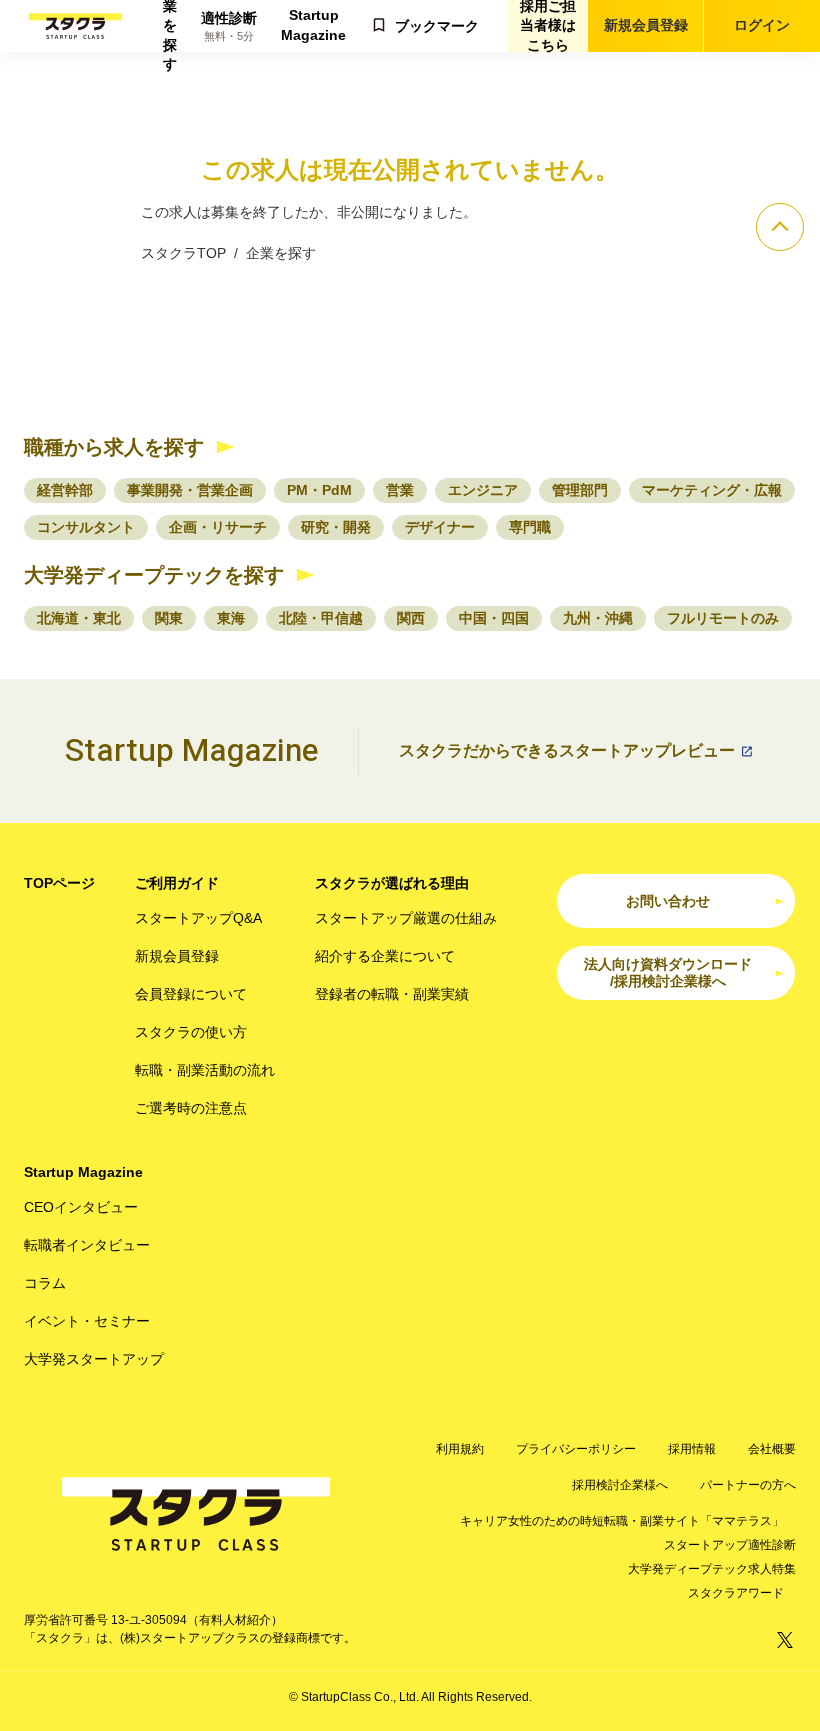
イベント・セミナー (87, 1321)
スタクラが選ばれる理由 (392, 883)
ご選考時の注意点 (191, 1108)
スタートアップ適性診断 (730, 1545)
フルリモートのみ (723, 618)
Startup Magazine (313, 25)
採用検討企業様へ (620, 1485)
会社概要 (772, 1449)
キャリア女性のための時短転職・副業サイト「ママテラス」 (622, 1521)
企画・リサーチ (218, 527)
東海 (231, 618)
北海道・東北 (79, 618)
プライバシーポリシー (576, 1449)
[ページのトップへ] (780, 227)
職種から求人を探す (114, 447)
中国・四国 (494, 618)
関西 (411, 618)
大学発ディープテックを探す (154, 575)
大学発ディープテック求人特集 (712, 1569)
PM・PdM (319, 490)
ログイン (762, 25)
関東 (169, 618)
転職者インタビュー (87, 1245)
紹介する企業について (385, 956)
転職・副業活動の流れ (205, 1070)
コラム (45, 1283)
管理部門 (580, 490)
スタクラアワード (736, 1593)
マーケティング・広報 (712, 490)
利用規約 (460, 1449)
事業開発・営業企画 (190, 490)
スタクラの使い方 (191, 1032)
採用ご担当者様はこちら (548, 26)
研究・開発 (336, 527)
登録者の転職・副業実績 (392, 994)
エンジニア (483, 490)
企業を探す (170, 26)
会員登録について (191, 994)
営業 (400, 490)
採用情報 (692, 1449)
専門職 (530, 527)
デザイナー (440, 527)
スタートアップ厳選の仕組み (406, 918)
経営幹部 (65, 490)
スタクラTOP (183, 253)
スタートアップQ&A (198, 918)
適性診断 (229, 26)
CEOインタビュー (81, 1207)
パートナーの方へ (748, 1485)
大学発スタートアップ (94, 1359)
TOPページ (59, 883)
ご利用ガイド (177, 883)
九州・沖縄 (598, 618)
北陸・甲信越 (321, 618)
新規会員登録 (646, 25)
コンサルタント (86, 527)
